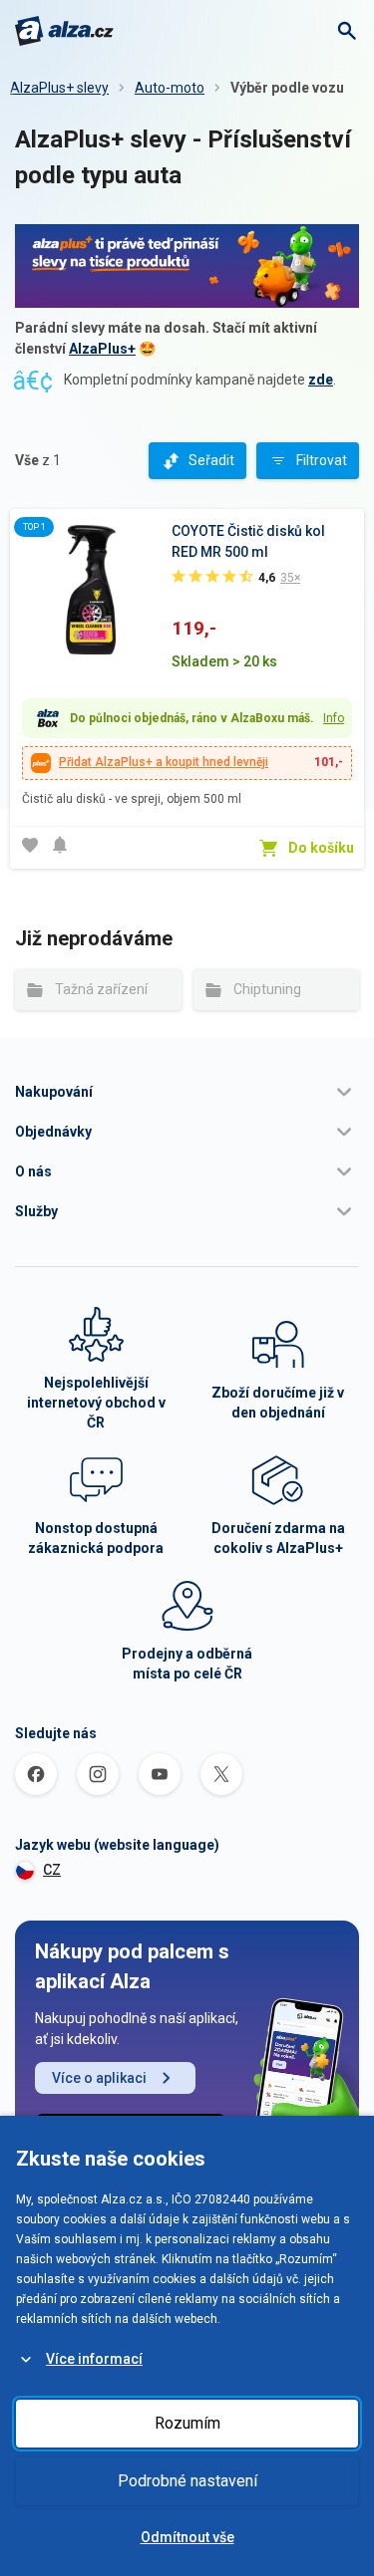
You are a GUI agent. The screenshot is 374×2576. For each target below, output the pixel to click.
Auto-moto (170, 88)
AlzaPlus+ (102, 349)
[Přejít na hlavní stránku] (64, 31)
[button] (187, 1092)
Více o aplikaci (99, 2078)
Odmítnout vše (187, 2537)
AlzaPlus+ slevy (59, 88)
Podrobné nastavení (187, 2481)
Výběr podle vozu (287, 88)
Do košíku (321, 848)
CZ (52, 1870)
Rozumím (187, 2423)
